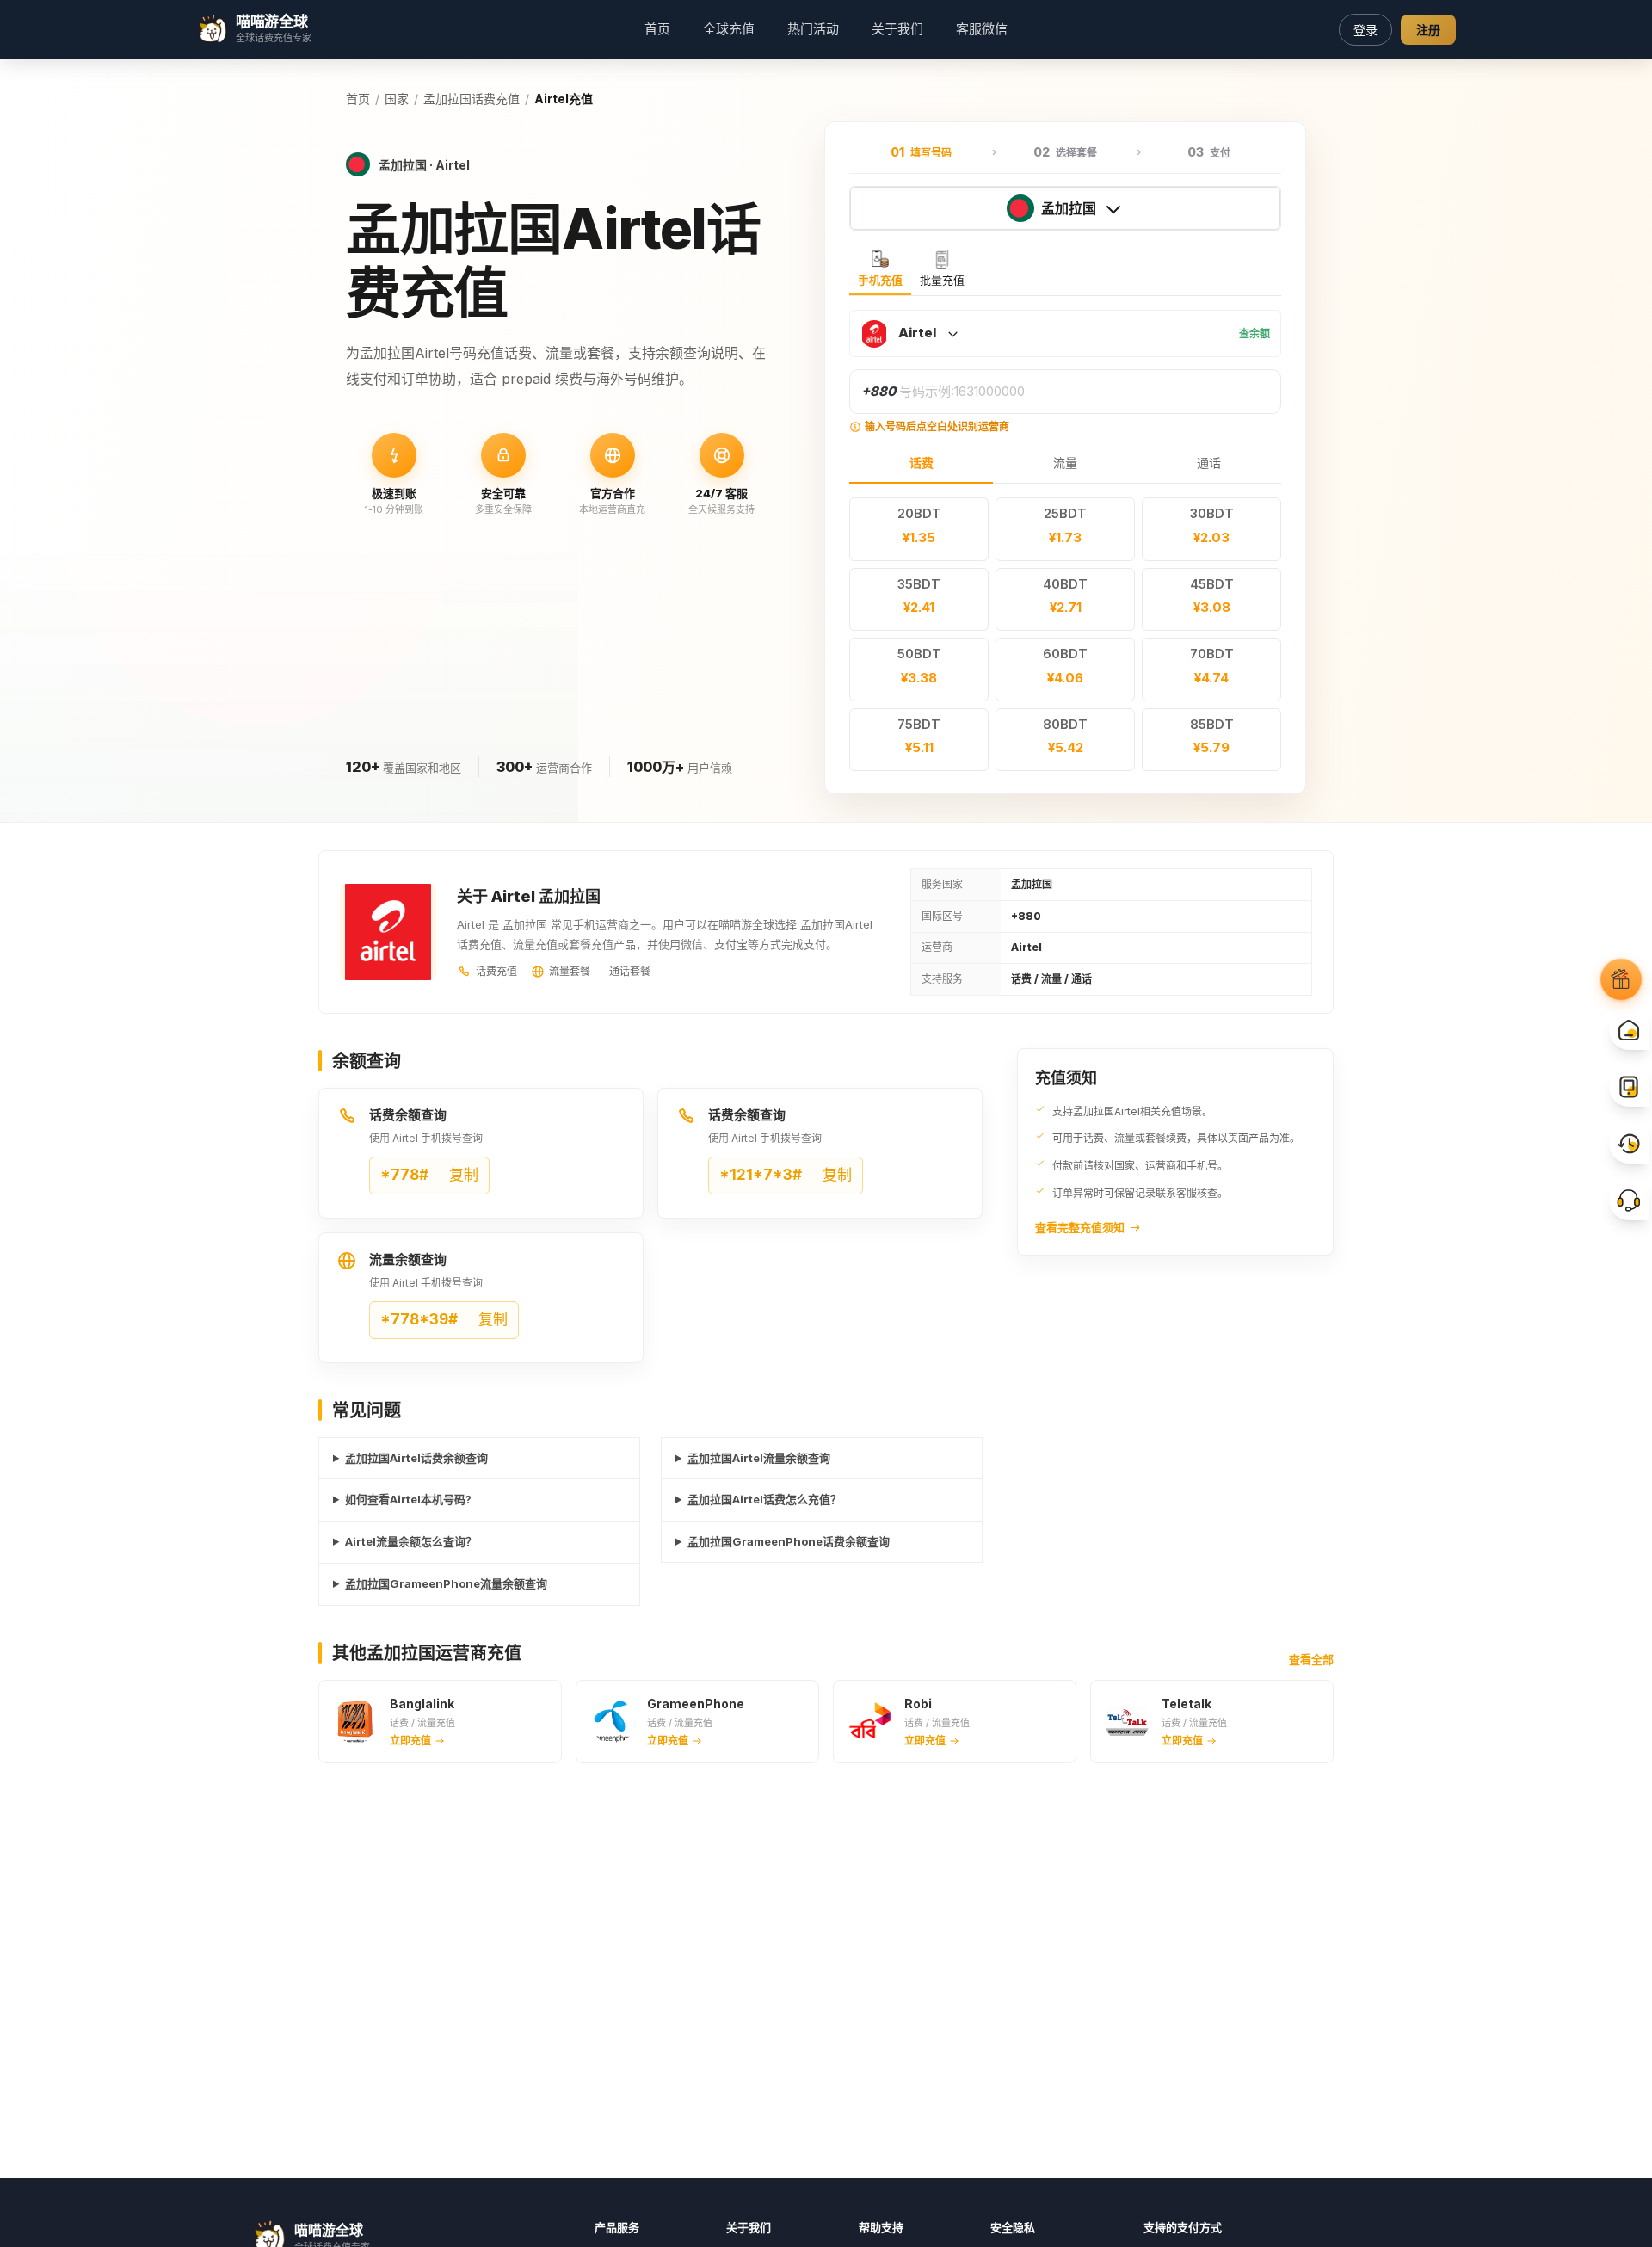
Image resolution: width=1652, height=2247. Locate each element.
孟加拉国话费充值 (472, 99)
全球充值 (729, 29)
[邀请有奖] (1621, 979)
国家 (397, 99)
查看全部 (1311, 1659)
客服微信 (982, 29)
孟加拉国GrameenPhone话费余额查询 (789, 1541)
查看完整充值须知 (1080, 1227)
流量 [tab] (1065, 463)
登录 (1365, 30)
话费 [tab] (922, 463)
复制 (429, 1175)
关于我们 (897, 29)
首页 (657, 29)
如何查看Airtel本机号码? (408, 1499)
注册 (1428, 30)
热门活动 (813, 29)
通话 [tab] (1209, 463)
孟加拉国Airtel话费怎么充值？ (764, 1499)
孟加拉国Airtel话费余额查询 (416, 1458)
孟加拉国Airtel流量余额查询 (759, 1458)
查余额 (1254, 333)
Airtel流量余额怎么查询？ (411, 1541)
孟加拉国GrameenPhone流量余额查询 (446, 1583)
